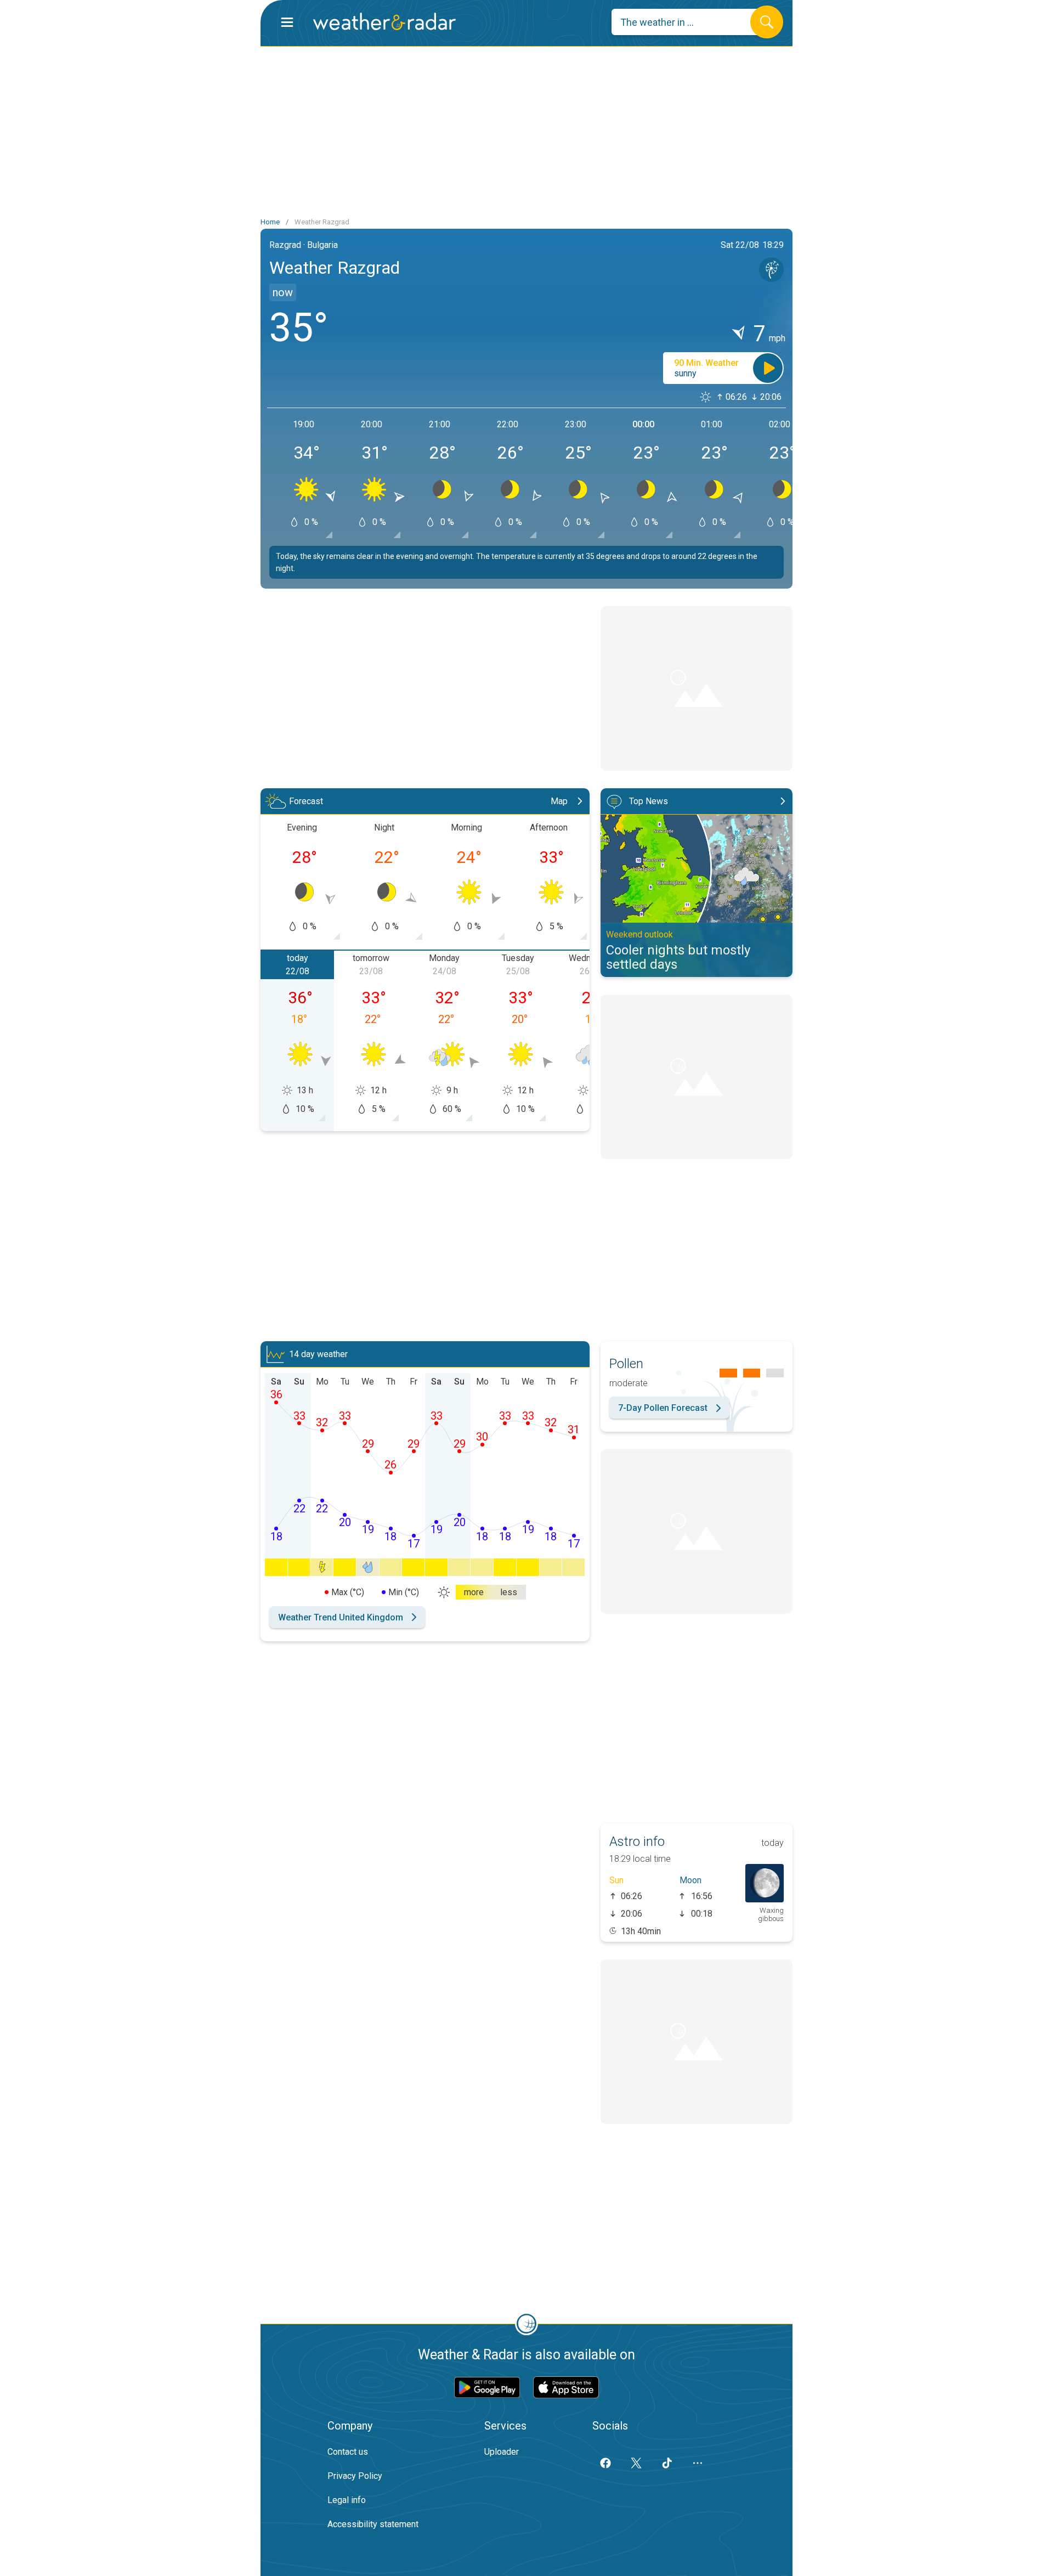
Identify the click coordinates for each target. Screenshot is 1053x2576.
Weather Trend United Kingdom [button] (341, 1617)
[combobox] (689, 22)
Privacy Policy (355, 2476)
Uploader (502, 2452)
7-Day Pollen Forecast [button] (663, 1408)
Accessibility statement (373, 2524)
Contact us (348, 2452)
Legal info (347, 2500)
